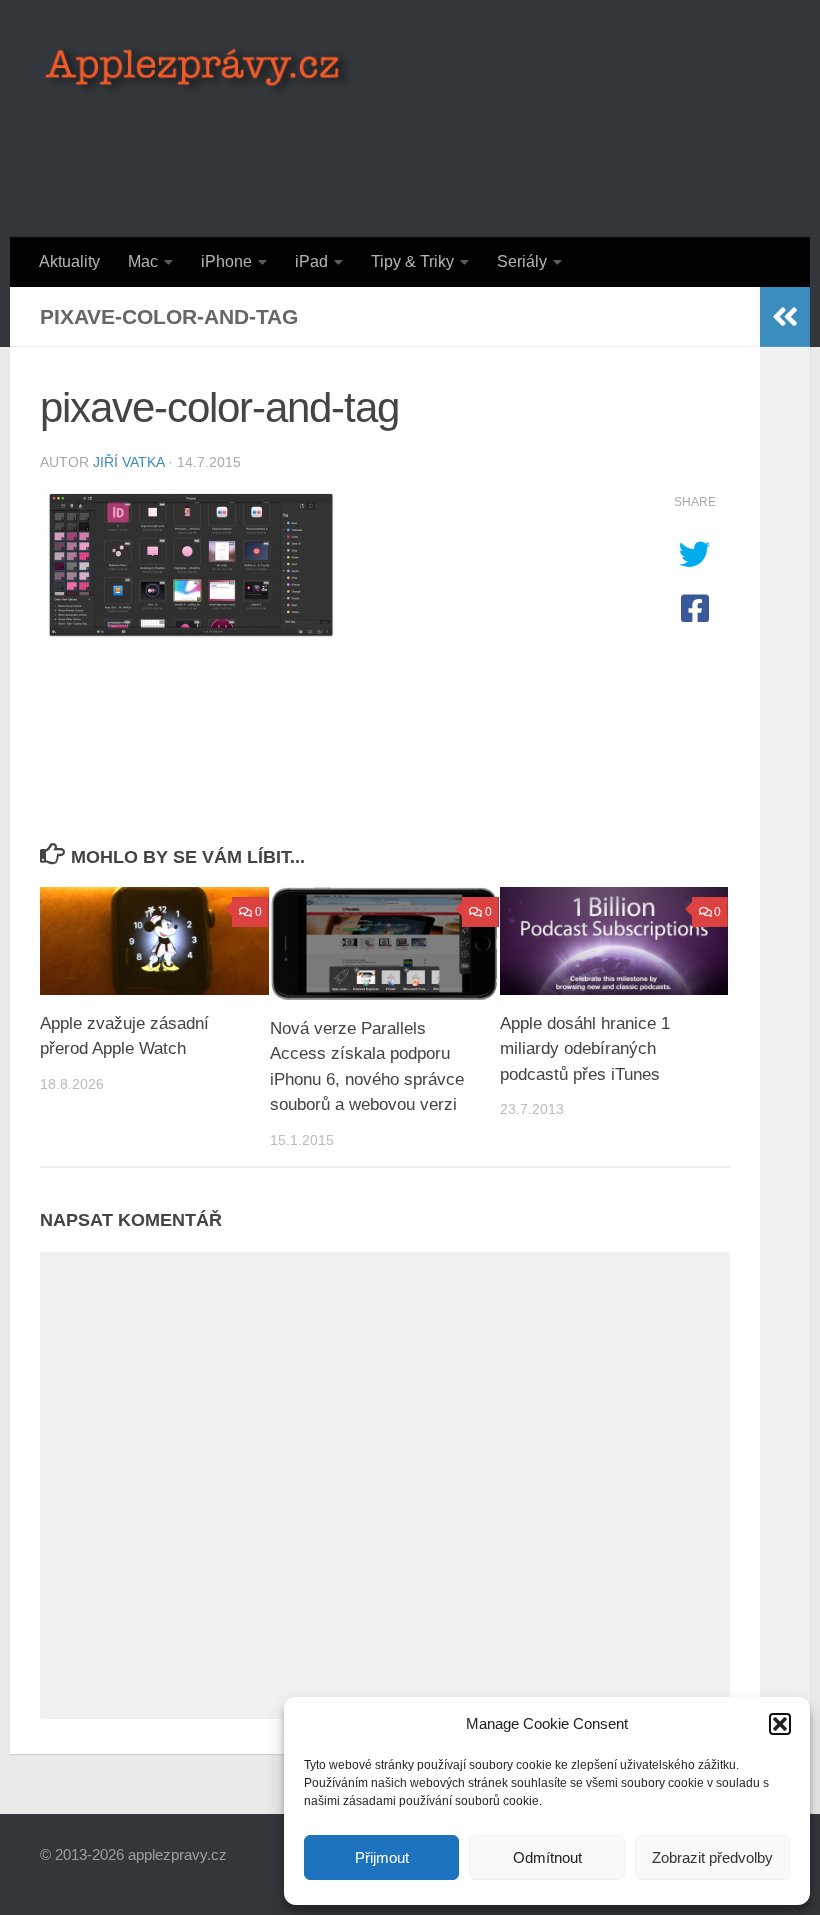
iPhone (226, 261)
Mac (143, 261)
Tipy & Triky (412, 261)
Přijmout (382, 1857)
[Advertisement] (416, 155)
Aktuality (69, 261)
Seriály (522, 261)
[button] (780, 1724)
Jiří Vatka (128, 462)
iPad (311, 261)
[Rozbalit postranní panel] (785, 317)
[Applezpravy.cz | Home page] (198, 70)
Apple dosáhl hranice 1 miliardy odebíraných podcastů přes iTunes (585, 1049)
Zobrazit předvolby (712, 1857)
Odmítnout (547, 1857)
